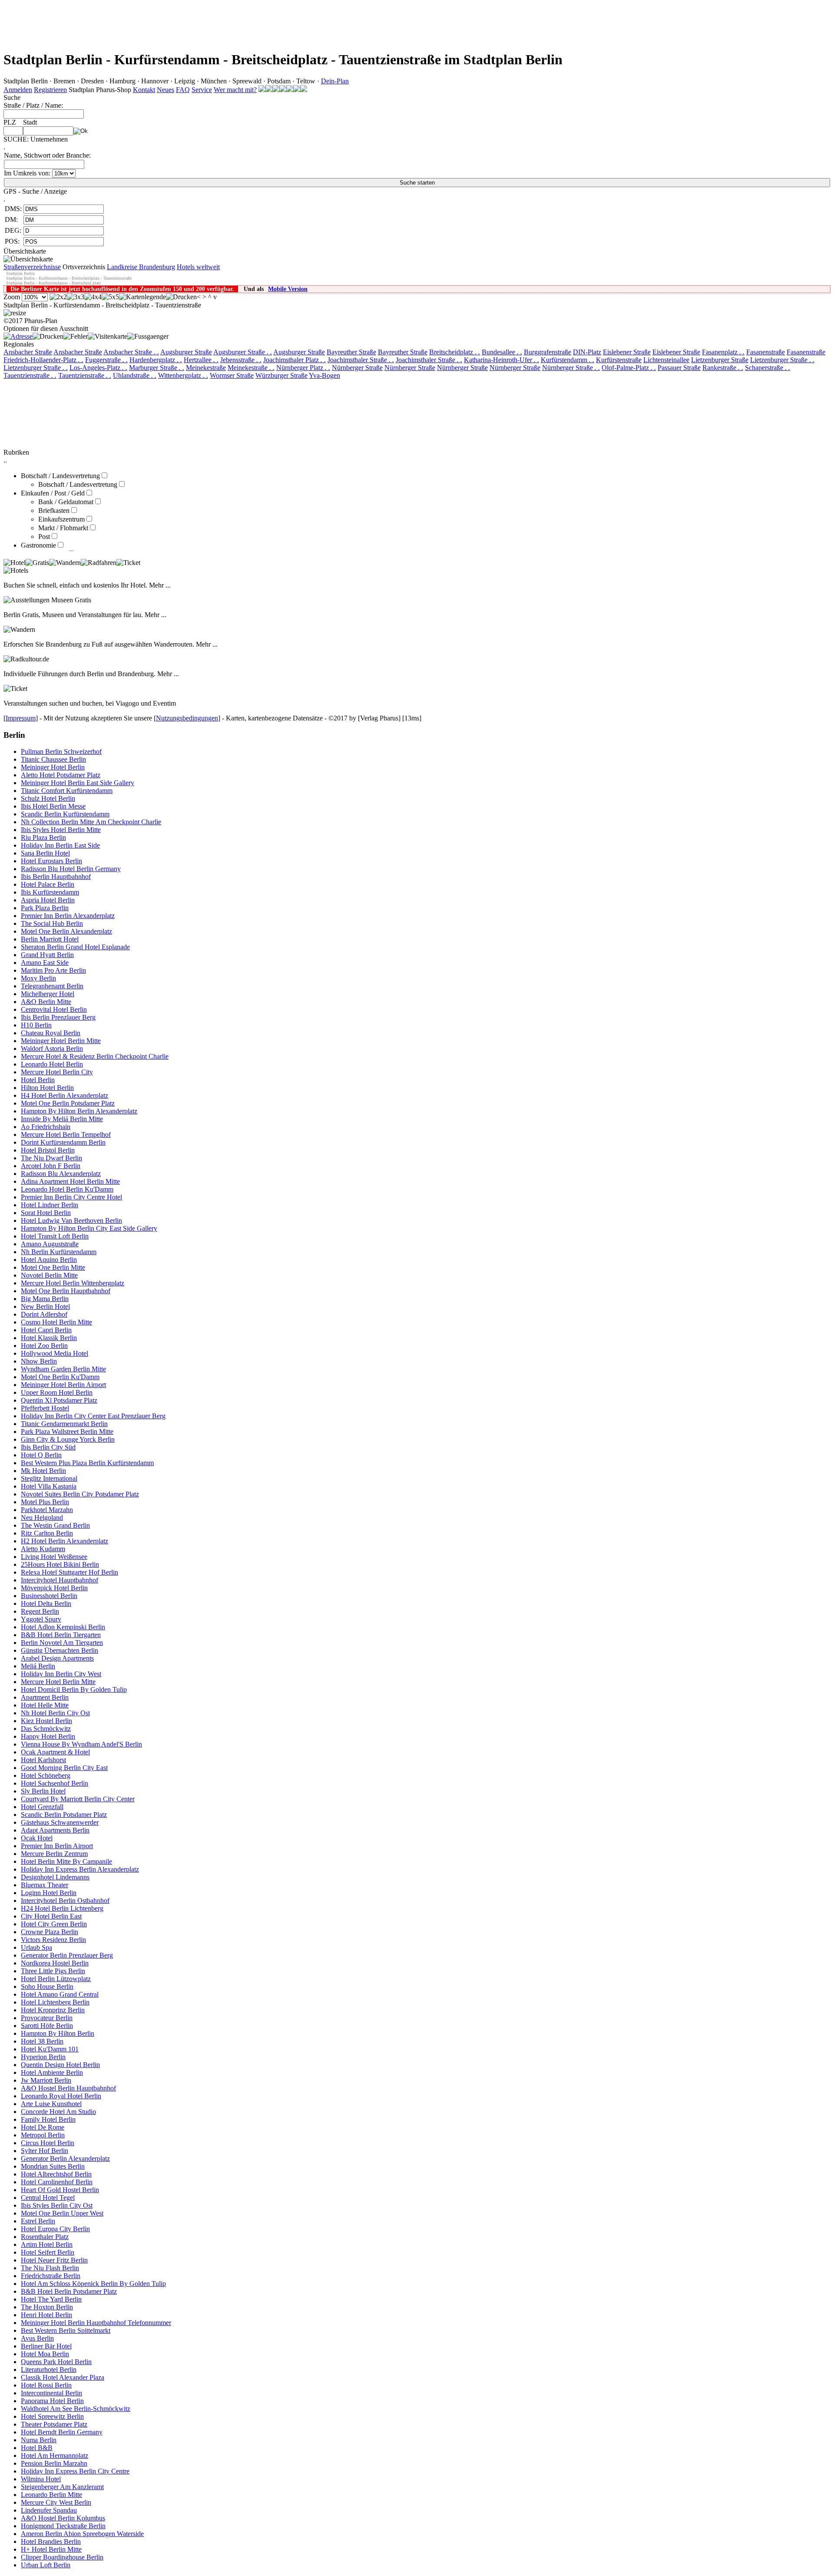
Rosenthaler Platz (45, 2237)
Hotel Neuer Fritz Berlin (54, 2260)
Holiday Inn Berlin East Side (60, 845)
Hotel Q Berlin (41, 1455)
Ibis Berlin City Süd (48, 1447)
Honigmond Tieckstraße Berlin (63, 2526)
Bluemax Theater (45, 1885)
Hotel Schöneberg (46, 1775)
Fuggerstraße (106, 360)
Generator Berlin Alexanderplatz (65, 2158)
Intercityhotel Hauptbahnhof (60, 1580)
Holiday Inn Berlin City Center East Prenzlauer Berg (93, 1416)
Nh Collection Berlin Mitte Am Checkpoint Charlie (91, 822)
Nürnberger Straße (357, 368)
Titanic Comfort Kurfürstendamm (67, 791)
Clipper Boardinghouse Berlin (62, 2557)
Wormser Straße (232, 375)
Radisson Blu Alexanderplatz (61, 1174)
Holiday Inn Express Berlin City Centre (75, 2471)
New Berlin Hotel (45, 1306)
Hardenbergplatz (156, 360)
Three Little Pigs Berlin (53, 1971)
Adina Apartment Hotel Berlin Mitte (70, 1181)
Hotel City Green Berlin (54, 1924)
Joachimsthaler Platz (295, 360)
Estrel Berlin (38, 2221)
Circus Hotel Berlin (48, 2143)
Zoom (12, 297)
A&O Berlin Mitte (46, 1002)
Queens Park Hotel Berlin (56, 2362)
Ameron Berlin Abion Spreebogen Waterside (82, 2534)
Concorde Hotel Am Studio (58, 2112)
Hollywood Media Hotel (55, 1353)
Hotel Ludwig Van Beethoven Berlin (71, 1220)
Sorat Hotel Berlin (46, 1213)
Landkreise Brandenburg (141, 267)
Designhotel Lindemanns (55, 1877)
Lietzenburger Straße (720, 360)
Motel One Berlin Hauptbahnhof (66, 1291)
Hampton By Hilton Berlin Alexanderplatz (79, 1111)
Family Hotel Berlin (48, 2119)
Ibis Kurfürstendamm (50, 892)
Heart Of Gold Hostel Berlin (60, 2190)
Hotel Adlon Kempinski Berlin (63, 1627)
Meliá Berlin (38, 1666)
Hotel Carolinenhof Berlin (57, 2182)
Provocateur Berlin (47, 2018)
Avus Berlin (37, 2338)
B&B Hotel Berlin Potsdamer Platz (69, 2291)
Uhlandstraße (135, 375)
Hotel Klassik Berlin (49, 1338)
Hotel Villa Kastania (49, 1486)
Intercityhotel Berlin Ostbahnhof (65, 1901)
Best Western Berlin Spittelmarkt (66, 2330)
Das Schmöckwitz (46, 1729)
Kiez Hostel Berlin (46, 1721)
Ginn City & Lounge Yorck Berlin (68, 1439)
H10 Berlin (36, 1025)
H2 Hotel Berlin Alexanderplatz (65, 1541)
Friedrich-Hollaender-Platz (43, 360)
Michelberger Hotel (48, 994)
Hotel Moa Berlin (45, 2354)
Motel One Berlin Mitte (53, 1267)
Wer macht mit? (235, 90)
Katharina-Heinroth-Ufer (501, 360)
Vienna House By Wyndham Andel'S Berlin (81, 1744)
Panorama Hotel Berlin (52, 2401)
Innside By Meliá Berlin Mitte (62, 1119)
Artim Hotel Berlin (47, 2244)
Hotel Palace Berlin (48, 884)
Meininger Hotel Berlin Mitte (61, 1041)
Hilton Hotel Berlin (47, 1088)
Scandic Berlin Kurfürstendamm (65, 814)
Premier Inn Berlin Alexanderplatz (68, 916)
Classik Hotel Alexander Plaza (63, 2377)
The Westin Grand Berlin (55, 1525)
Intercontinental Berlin (51, 2393)
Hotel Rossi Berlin (46, 2385)
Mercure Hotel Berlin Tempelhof (66, 1134)
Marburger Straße (157, 368)
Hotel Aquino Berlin (49, 1260)
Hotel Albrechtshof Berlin (56, 2174)
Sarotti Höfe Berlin (47, 2026)
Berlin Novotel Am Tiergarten (62, 1643)
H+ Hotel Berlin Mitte (51, 2549)
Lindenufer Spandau (49, 2510)
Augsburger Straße (186, 352)
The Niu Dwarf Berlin (51, 1158)
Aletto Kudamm (43, 1549)
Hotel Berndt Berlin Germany (62, 2432)
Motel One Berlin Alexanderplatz (66, 931)
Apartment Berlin (45, 1697)
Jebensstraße (241, 360)
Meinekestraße (206, 368)
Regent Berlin (40, 1611)
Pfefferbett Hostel (45, 1408)
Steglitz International (49, 1478)
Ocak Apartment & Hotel (55, 1752)
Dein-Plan (335, 81)
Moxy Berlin (38, 978)
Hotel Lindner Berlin (50, 1205)
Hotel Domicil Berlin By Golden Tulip (74, 1689)
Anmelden (18, 90)
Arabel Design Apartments (57, 1658)
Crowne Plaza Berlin (50, 1932)
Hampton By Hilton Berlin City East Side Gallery (89, 1228)
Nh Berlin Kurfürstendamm (59, 1252)
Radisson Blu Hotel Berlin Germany (71, 869)
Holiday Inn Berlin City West (61, 1674)
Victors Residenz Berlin (53, 1940)
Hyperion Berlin (43, 2057)
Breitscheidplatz (455, 352)
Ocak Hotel (37, 1838)
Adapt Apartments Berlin (55, 1830)
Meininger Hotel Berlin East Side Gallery (78, 783)
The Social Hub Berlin (52, 923)
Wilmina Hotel (41, 2479)
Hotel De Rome (43, 2127)
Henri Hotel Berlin (46, 2315)
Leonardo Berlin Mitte (51, 2495)
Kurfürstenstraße (619, 360)
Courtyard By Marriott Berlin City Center (78, 1799)
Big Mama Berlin (45, 1299)
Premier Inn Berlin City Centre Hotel (71, 1197)
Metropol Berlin (43, 2135)
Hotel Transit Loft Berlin (55, 1236)
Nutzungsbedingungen (187, 718)
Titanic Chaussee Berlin (53, 759)
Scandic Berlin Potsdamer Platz (64, 1815)
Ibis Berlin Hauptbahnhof (56, 877)
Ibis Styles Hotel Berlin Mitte (61, 830)
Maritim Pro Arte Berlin (53, 970)
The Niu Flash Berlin (50, 2268)
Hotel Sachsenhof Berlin (55, 1783)
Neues (165, 90)
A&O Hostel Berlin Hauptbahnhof (68, 2088)
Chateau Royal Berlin (51, 1033)
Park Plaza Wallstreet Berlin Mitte (67, 1432)
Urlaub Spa (36, 1947)
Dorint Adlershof (44, 1314)
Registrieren (50, 90)
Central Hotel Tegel (48, 2198)
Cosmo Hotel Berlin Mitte (56, 1322)
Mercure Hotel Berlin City (57, 1072)
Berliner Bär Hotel (46, 2346)
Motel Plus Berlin (45, 1502)
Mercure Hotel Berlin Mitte (58, 1682)
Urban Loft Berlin (46, 2565)
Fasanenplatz (723, 352)
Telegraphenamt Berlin (52, 986)
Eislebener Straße (627, 352)
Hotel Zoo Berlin (44, 1346)
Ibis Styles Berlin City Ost (57, 2205)
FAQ (183, 90)
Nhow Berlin (39, 1361)
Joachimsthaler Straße (361, 360)
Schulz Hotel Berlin (48, 798)
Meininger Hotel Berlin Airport (63, 1385)
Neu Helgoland (42, 1518)
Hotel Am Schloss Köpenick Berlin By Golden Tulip (93, 2284)
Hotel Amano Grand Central (60, 1994)
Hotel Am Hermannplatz (55, 2455)
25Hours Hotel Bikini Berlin (60, 1564)
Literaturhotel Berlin (49, 2370)
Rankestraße (723, 368)
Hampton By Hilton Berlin (58, 2033)
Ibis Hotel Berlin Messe (53, 806)
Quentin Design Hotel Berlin (60, 2065)
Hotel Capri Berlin (46, 1330)
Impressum (21, 718)
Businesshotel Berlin (49, 1596)
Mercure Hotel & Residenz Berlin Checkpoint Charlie (95, 1056)
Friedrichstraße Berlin (51, 2276)
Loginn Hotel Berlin (49, 1893)
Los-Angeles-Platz (98, 368)
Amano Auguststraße (50, 1244)
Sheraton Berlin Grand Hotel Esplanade (75, 947)
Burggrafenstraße (548, 352)
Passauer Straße (679, 368)
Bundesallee (502, 352)
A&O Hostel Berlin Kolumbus (63, 2518)
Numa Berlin (39, 2440)
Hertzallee (201, 360)
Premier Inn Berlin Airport (57, 1846)
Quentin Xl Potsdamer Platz (59, 1400)
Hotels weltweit (198, 267)
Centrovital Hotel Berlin (54, 1009)
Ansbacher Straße (28, 352)
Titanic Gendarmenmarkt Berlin (64, 1424)
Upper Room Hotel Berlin (57, 1392)
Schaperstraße (768, 368)
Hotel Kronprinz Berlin (53, 2010)
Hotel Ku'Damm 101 (50, 2049)
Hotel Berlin (38, 1080)
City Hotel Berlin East (51, 1916)
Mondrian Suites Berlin (53, 2166)
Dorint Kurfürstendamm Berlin (63, 1142)
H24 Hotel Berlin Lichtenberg (62, 1908)
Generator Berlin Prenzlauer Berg (67, 1955)
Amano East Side (45, 963)
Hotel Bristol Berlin (48, 1150)
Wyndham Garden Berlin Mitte (63, 1369)
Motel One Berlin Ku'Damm (60, 1377)
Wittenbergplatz (183, 375)
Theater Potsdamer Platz (54, 2424)
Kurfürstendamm (568, 360)
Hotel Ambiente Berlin (52, 2072)
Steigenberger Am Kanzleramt (62, 2487)
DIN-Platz (587, 352)
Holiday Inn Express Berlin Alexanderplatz (80, 1869)
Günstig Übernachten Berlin (60, 1650)
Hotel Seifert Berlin (48, 2252)
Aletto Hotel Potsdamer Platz (61, 775)
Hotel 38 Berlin (42, 2041)
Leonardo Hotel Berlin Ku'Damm (67, 1189)
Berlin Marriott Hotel (50, 939)
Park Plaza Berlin (45, 908)
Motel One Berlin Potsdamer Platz (68, 1103)
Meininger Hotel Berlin (53, 767)
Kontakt (144, 90)
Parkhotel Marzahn (47, 1510)
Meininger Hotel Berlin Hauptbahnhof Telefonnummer (96, 2323)
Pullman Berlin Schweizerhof (61, 751)
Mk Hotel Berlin (43, 1471)
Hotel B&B (37, 2448)
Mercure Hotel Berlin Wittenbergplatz (73, 1283)
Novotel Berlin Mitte (49, 1275)
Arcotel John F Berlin (51, 1166)
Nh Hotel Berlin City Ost (55, 1713)
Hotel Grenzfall (42, 1807)
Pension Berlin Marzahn (54, 2463)
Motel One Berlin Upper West (62, 2213)
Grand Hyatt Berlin (47, 955)
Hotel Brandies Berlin (51, 2541)
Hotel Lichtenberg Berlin (55, 2002)
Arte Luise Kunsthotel (51, 2104)
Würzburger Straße (281, 375)
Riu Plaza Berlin (43, 837)
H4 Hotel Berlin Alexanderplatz (65, 1095)
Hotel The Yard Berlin (51, 2299)
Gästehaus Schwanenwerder (60, 1822)
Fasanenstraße (766, 352)
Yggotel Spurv (41, 1619)
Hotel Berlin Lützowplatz (56, 1979)
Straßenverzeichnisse (32, 267)
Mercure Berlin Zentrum (54, 1854)
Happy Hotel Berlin (48, 1736)
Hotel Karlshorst (43, 1760)
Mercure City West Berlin (56, 2502)
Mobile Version (288, 289)
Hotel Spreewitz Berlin (52, 2416)
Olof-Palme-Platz (629, 368)
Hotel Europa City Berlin (55, 2229)
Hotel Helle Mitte (45, 1705)
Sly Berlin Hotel (43, 1791)
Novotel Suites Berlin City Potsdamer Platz (80, 1494)
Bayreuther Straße (351, 352)
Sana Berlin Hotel (45, 853)
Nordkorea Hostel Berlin (55, 1963)
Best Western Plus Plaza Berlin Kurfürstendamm (87, 1463)
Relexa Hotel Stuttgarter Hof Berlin (69, 1572)
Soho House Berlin (47, 1986)
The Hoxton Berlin (47, 2307)
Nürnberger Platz (303, 368)
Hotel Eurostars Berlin (51, 861)
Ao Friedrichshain (46, 1127)
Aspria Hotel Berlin (48, 900)
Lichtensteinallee (666, 360)
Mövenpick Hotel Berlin (54, 1588)
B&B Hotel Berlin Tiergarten (61, 1635)
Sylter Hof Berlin (45, 2151)
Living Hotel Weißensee (54, 1557)
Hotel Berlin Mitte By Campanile (66, 1861)
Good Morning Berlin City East (64, 1768)
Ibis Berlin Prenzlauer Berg (58, 1017)
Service (202, 90)
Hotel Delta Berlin (46, 1603)
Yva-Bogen (324, 375)
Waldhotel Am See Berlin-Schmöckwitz (76, 2409)
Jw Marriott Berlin (46, 2080)
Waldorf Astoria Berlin (52, 1049)
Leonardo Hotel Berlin (52, 1064)
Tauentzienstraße (30, 375)
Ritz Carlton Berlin (47, 1533)
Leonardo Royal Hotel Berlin (61, 2096)
